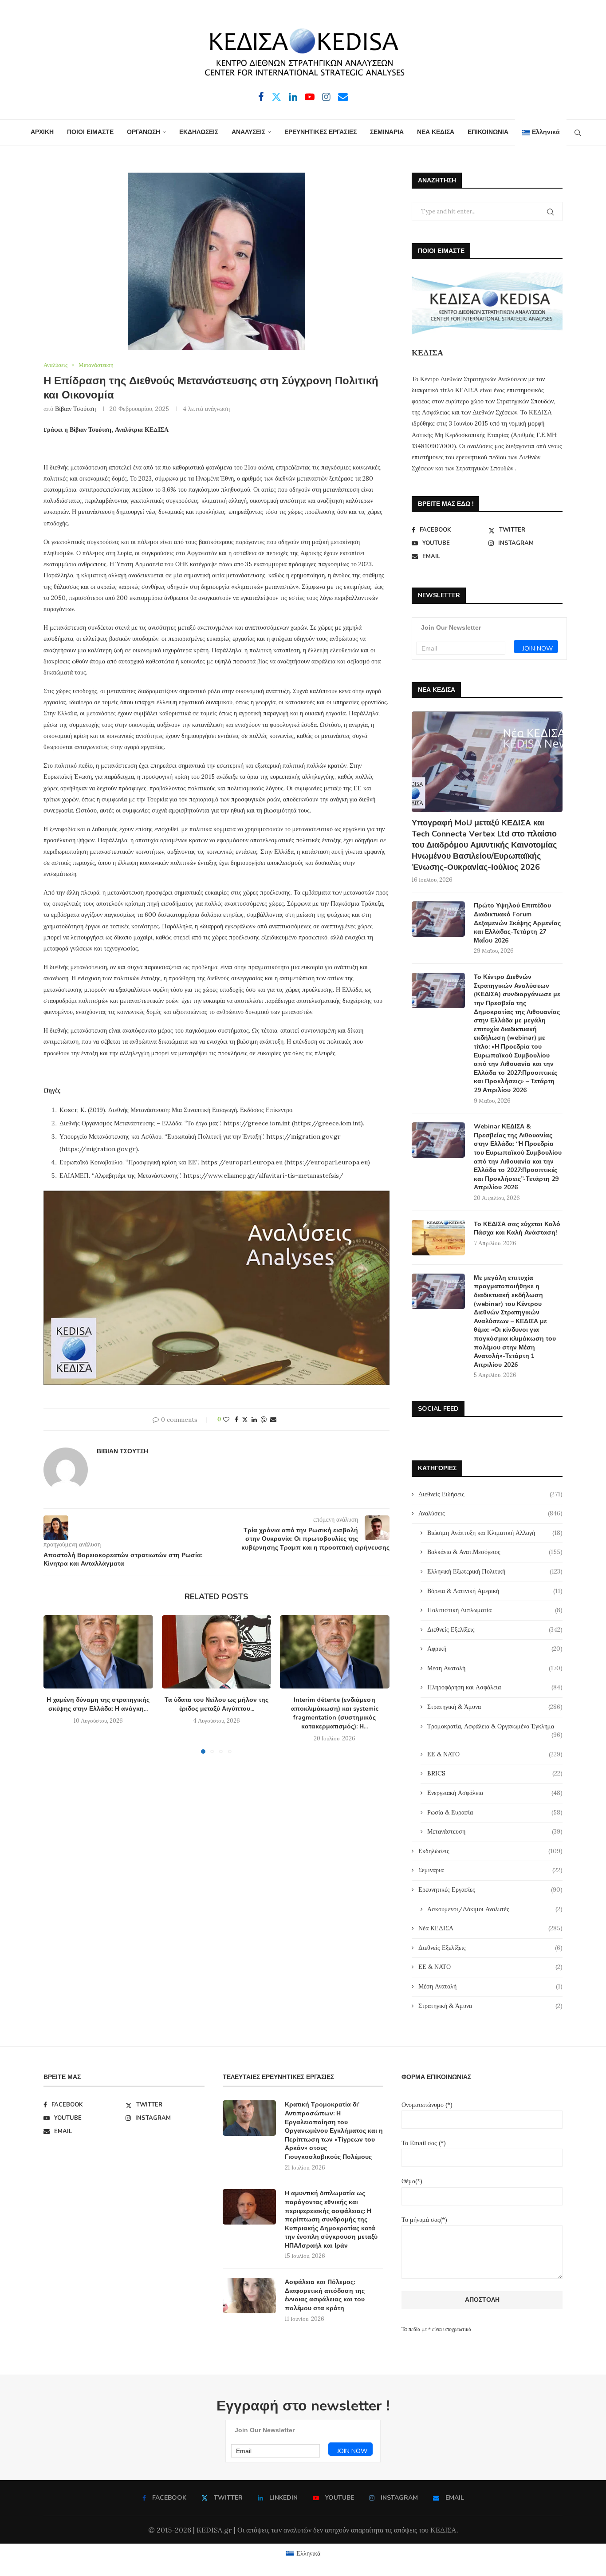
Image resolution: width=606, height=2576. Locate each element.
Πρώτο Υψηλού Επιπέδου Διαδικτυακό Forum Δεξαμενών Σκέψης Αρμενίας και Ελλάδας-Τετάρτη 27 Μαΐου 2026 (517, 923)
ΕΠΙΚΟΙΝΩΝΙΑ (488, 132)
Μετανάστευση (495, 1831)
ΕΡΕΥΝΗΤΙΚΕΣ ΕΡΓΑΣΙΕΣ (321, 132)
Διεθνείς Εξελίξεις (495, 1629)
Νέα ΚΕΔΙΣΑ (490, 1928)
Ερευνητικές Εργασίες (490, 1890)
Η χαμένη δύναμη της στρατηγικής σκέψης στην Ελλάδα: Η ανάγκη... (98, 1705)
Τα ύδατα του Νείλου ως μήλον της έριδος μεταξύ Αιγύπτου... (216, 1705)
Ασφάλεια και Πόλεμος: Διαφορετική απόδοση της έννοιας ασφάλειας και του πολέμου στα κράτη (325, 2295)
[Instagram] (326, 97)
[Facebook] (261, 97)
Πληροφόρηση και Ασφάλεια (495, 1687)
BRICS (495, 1773)
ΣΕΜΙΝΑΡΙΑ (387, 132)
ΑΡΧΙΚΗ (42, 132)
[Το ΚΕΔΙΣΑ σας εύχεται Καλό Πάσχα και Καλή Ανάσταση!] (438, 1238)
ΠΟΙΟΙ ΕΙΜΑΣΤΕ (90, 132)
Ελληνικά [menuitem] (308, 2553)
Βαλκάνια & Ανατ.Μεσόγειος (495, 1552)
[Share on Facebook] (236, 1420)
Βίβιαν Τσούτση (75, 409)
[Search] (578, 133)
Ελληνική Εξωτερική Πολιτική (495, 1571)
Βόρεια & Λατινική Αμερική (495, 1591)
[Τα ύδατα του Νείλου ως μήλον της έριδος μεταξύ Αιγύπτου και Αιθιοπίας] (217, 1652)
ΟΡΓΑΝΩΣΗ (144, 132)
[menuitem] (541, 133)
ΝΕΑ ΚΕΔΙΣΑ (436, 132)
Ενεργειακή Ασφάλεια (495, 1793)
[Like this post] (226, 1420)
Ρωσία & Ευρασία (495, 1812)
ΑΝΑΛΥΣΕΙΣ (248, 132)
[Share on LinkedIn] (254, 1420)
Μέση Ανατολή (495, 1668)
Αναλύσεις (490, 1513)
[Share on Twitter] (245, 1420)
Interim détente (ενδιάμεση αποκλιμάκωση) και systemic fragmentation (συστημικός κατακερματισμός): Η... (335, 1714)
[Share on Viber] (264, 1420)
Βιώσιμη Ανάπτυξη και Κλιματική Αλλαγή (495, 1533)
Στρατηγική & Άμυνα (495, 1707)
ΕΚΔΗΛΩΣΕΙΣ (199, 132)
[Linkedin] (293, 97)
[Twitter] (276, 97)
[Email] (343, 97)
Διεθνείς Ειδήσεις (490, 1494)
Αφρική (495, 1649)
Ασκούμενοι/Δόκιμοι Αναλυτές (495, 1909)
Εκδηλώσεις (490, 1851)
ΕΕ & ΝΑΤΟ (495, 1754)
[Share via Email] (273, 1420)
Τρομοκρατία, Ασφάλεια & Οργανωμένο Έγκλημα (495, 1727)
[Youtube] (310, 97)
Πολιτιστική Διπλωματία (495, 1610)
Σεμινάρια (490, 1870)
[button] (55, 1684)
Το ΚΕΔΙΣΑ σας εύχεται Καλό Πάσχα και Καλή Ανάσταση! (517, 1229)
